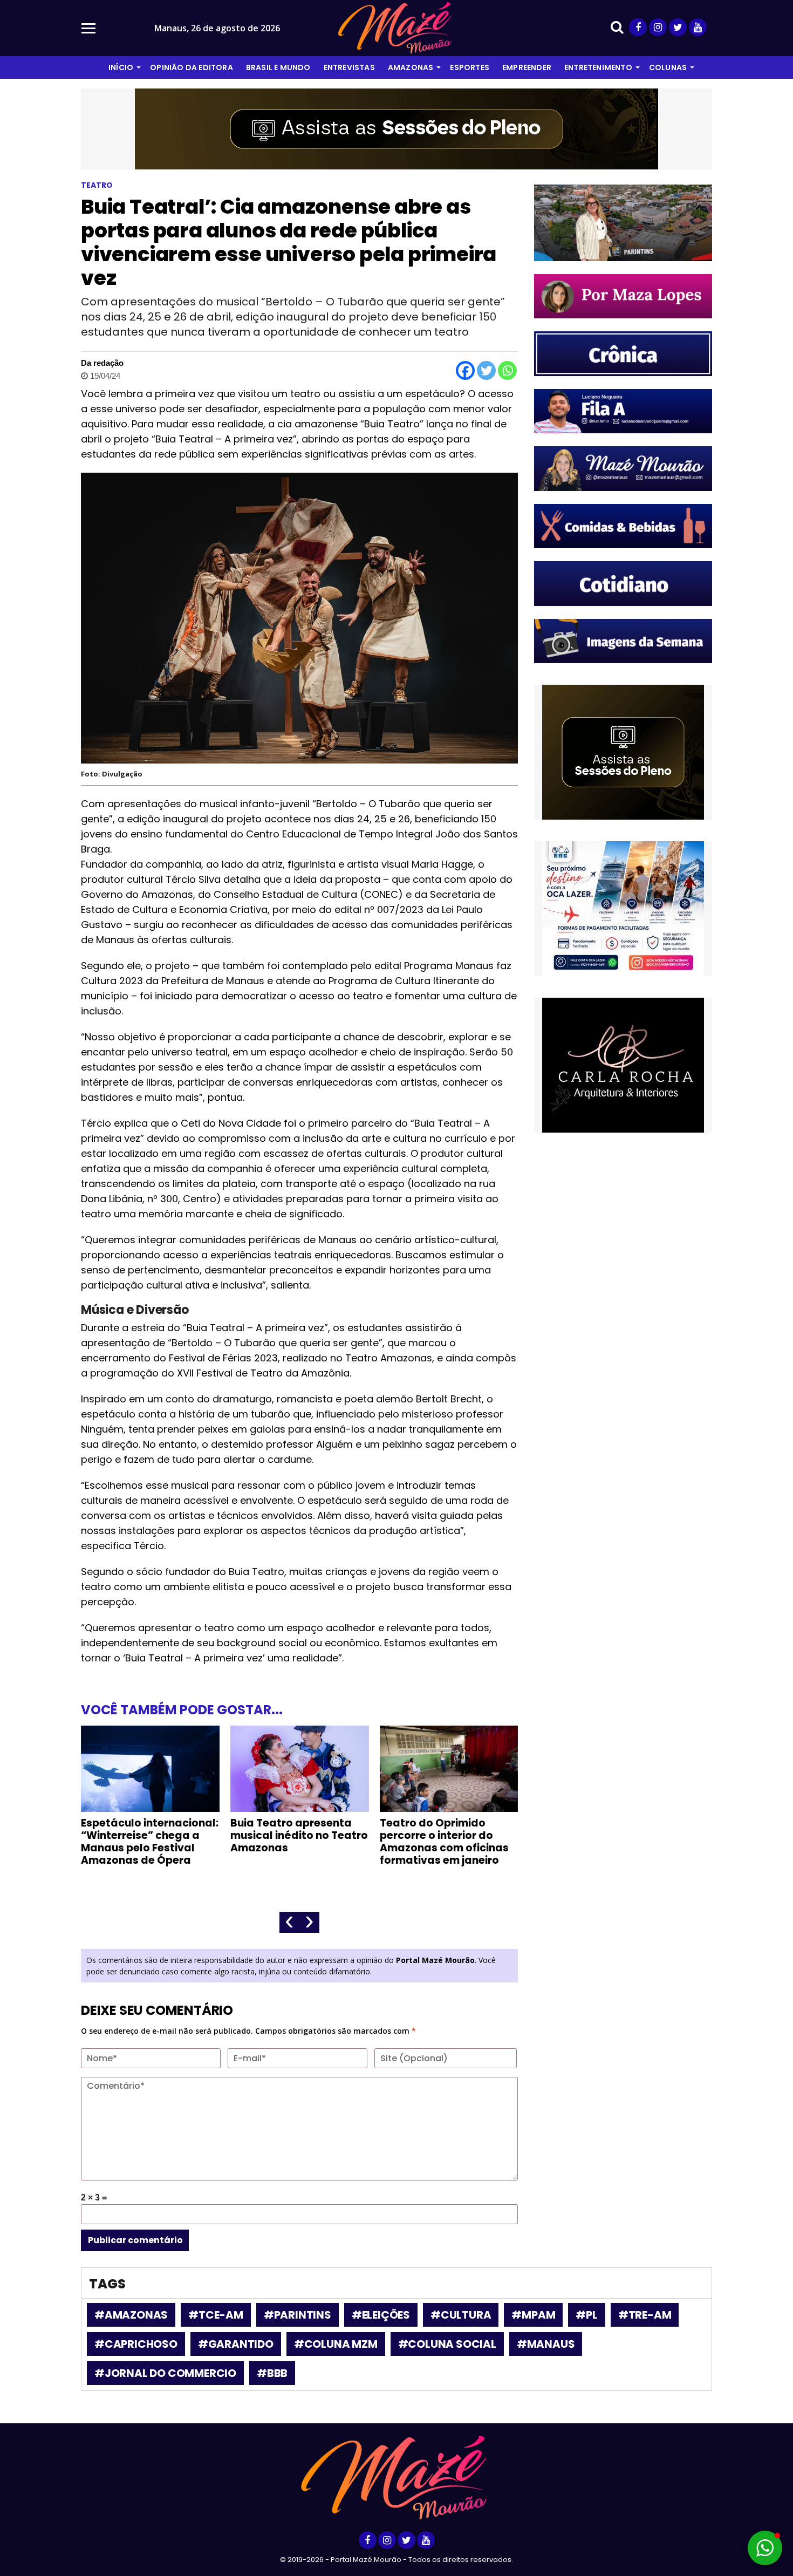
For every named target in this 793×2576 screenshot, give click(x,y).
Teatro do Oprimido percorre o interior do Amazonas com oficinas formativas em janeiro (444, 1842)
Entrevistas (349, 67)
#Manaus (546, 2344)
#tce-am (216, 2315)
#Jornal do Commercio (165, 2373)
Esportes (470, 67)
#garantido (236, 2344)
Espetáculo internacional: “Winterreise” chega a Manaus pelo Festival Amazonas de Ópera (150, 1842)
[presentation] (289, 1922)
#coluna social (447, 2344)
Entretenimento (598, 67)
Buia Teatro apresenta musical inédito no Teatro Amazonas (299, 1835)
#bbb (272, 2373)
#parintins (298, 2315)
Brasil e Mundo (278, 67)
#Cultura (461, 2315)
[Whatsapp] (507, 370)
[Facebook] (465, 370)
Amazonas (411, 67)
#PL (586, 2315)
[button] (765, 2548)
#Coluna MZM (336, 2344)
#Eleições (381, 2315)
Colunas (668, 67)
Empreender (527, 67)
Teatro (97, 185)
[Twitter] (486, 370)
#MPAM (533, 2315)
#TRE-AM (645, 2315)
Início (121, 67)
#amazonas (131, 2315)
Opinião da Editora (192, 67)
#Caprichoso (136, 2344)
